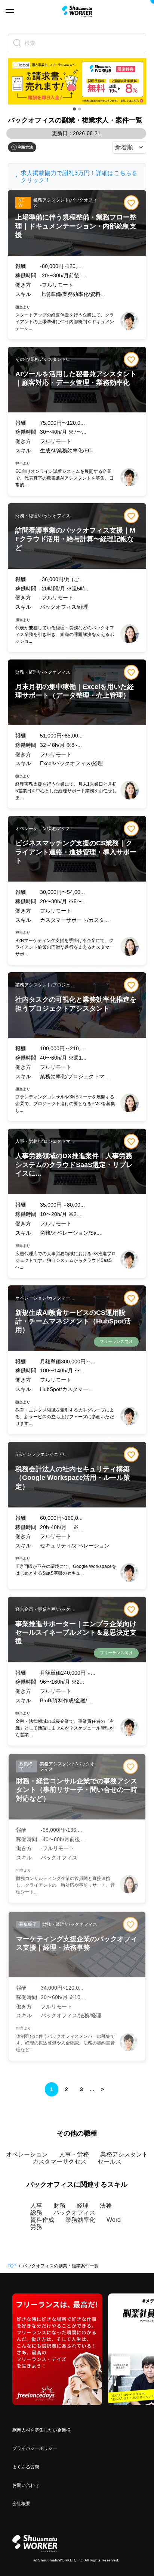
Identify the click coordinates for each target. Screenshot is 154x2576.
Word (114, 2220)
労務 (36, 2227)
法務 (106, 2206)
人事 (36, 2206)
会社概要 (21, 2504)
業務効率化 (80, 2220)
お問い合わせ (26, 2485)
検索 (30, 43)
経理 (83, 2206)
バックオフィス (74, 2213)
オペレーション (27, 2154)
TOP (12, 2266)
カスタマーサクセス (59, 2162)
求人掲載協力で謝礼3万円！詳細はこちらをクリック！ (79, 177)
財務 (59, 2206)
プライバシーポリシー (35, 2448)
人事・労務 (74, 2154)
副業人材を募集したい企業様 (41, 2430)
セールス (110, 2162)
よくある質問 (26, 2467)
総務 (36, 2213)
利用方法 (25, 147)
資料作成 (42, 2220)
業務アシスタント (124, 2154)
